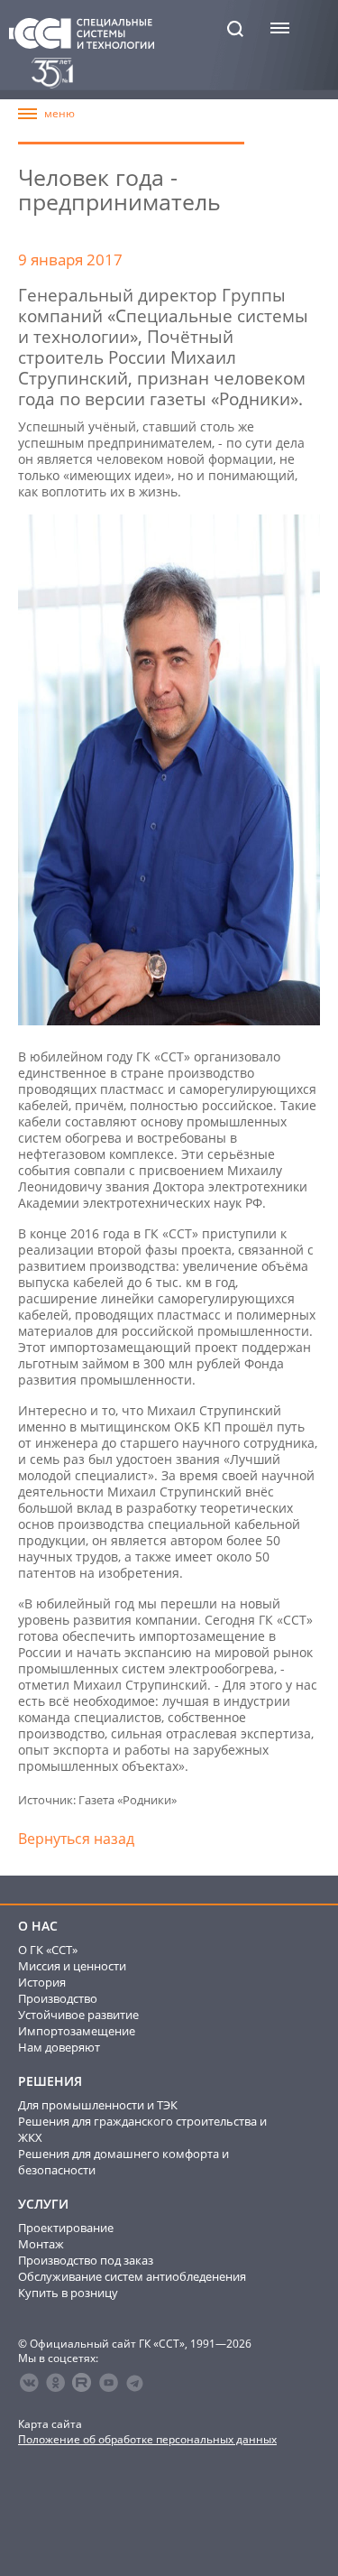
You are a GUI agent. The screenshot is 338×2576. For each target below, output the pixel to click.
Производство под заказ (86, 2260)
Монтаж (41, 2244)
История (42, 1982)
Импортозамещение (77, 2031)
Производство (58, 1998)
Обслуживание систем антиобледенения (132, 2276)
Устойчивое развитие (78, 2015)
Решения (50, 2081)
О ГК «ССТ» (48, 1950)
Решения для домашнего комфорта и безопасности (123, 2162)
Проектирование (66, 2228)
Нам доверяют (59, 2047)
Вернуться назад (76, 1839)
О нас (38, 1926)
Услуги (43, 2204)
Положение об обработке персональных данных (147, 2439)
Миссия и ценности (72, 1966)
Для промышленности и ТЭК (98, 2105)
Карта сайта (50, 2424)
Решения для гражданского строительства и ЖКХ (142, 2129)
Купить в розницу (68, 2293)
